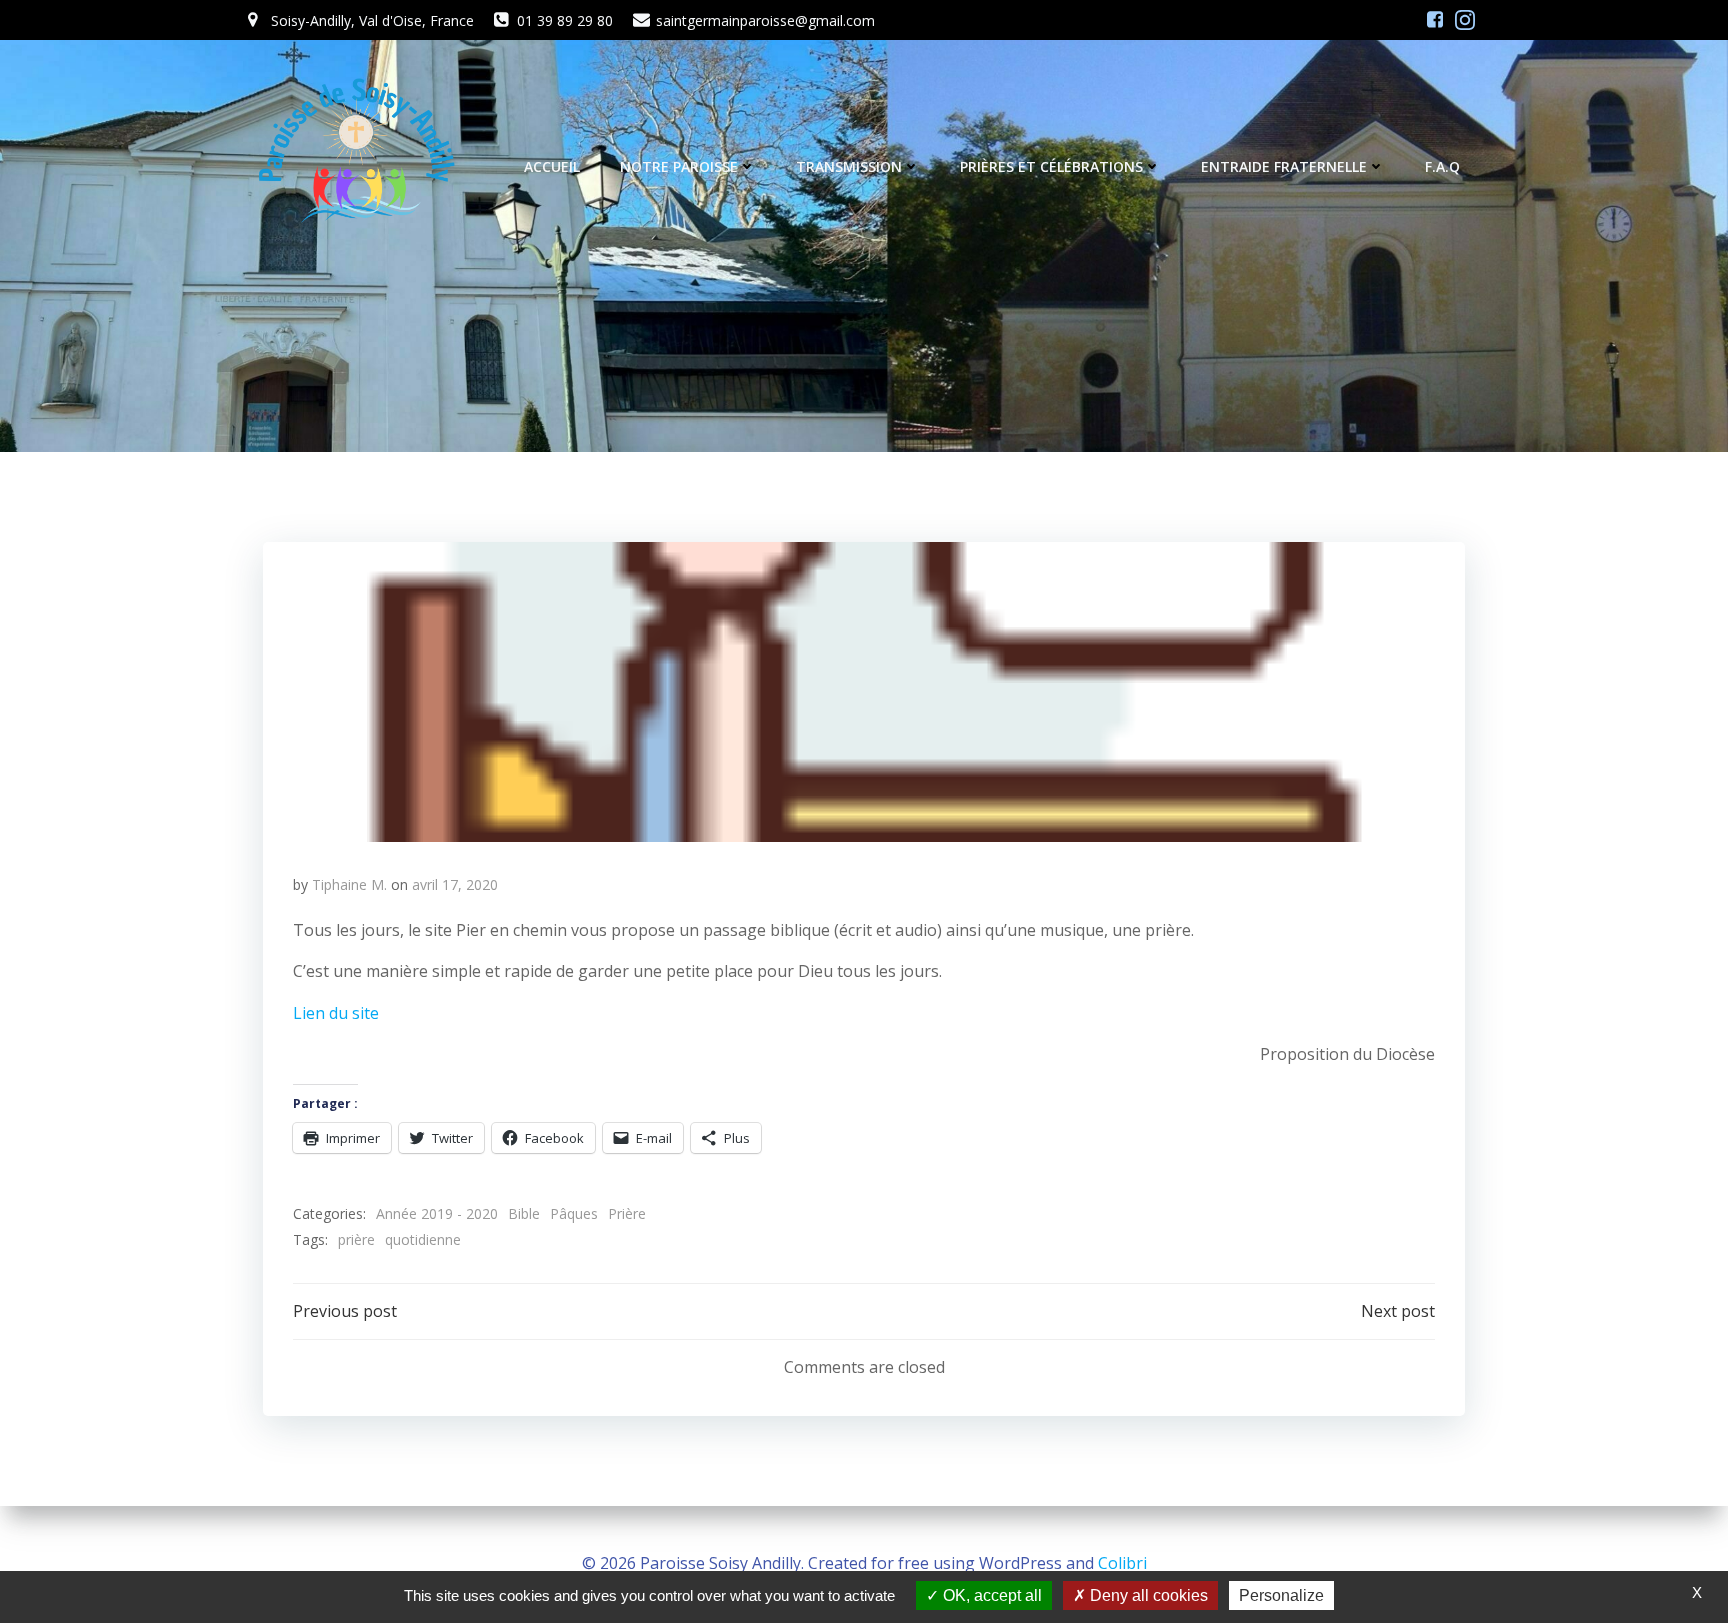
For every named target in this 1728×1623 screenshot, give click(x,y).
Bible (524, 1213)
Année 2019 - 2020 (437, 1213)
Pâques (574, 1213)
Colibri (1122, 1563)
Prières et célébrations (1051, 166)
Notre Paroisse (679, 166)
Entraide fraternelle (1284, 166)
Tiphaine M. (349, 884)
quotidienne (423, 1239)
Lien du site (336, 1013)
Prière (627, 1213)
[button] (864, 692)
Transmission (849, 166)
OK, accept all (990, 1595)
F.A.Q (1442, 166)
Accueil (552, 166)
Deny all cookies (1147, 1595)
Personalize (1281, 1595)
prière (356, 1239)
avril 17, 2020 (455, 884)
